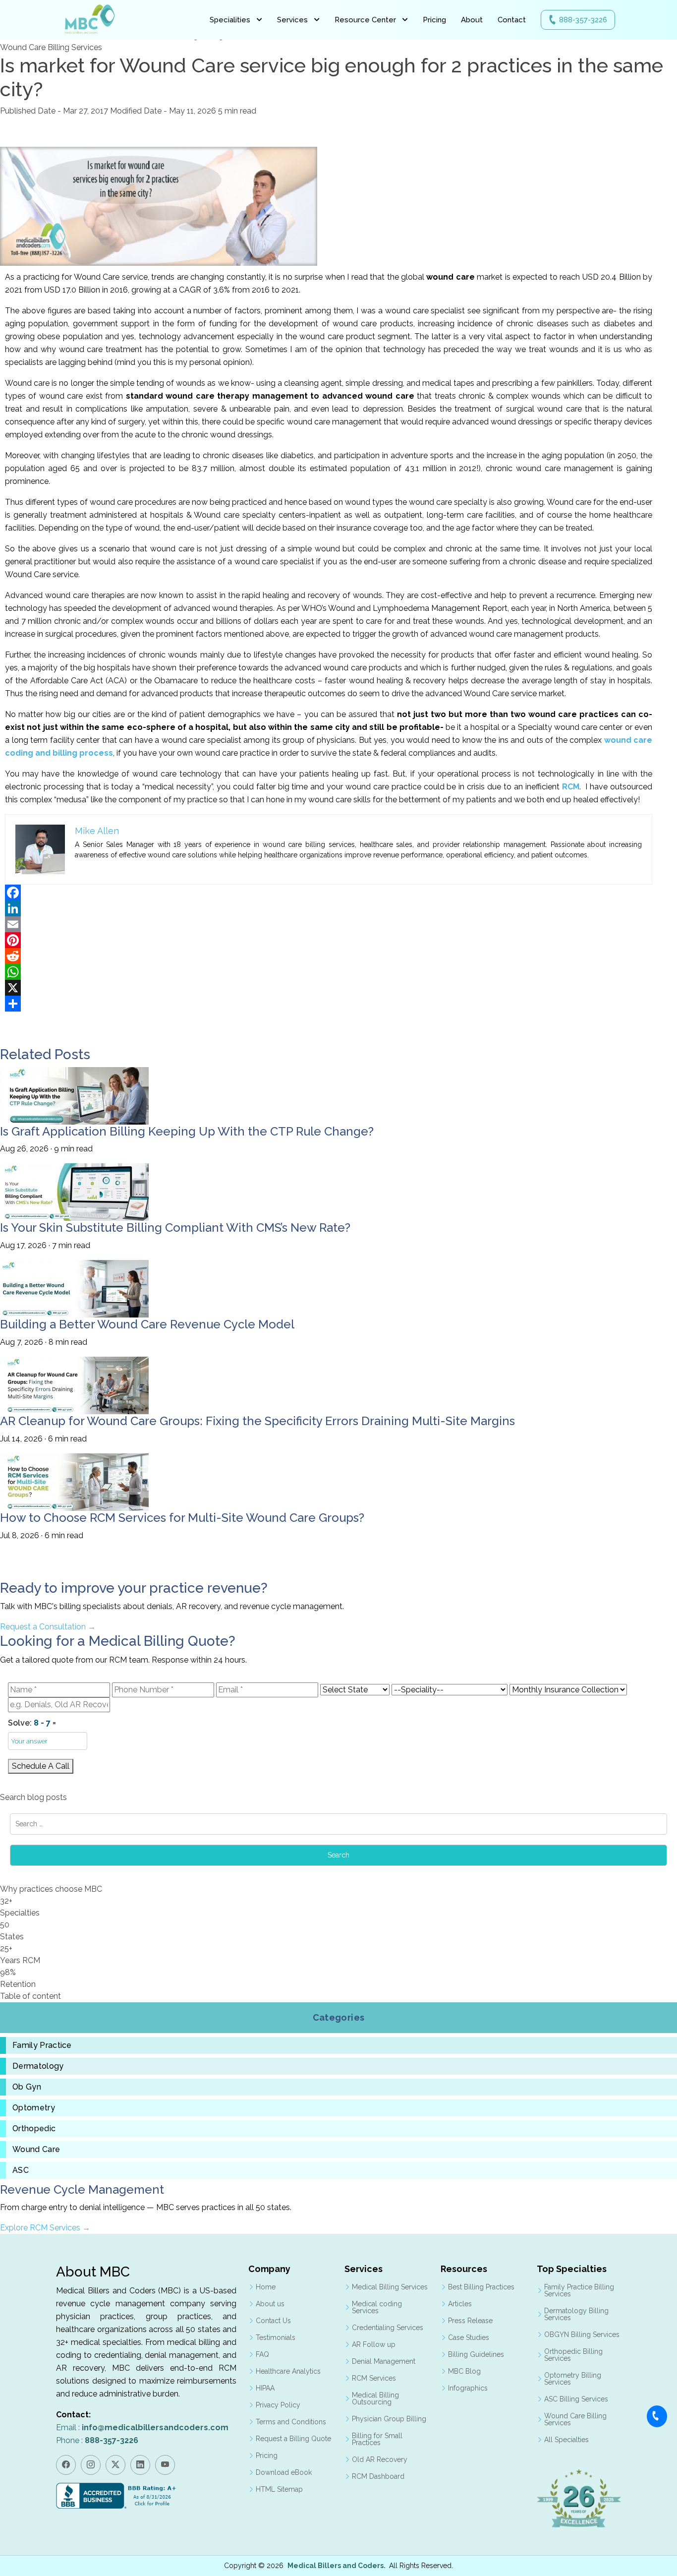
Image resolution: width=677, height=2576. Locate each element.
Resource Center (365, 20)
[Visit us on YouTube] (165, 2465)
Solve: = (32, 1723)
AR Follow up (374, 2344)
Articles (460, 2304)
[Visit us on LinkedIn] (140, 2465)
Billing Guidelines (476, 2354)
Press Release (470, 2321)
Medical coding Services (377, 2307)
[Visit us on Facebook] (66, 2465)
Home (266, 2287)
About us (270, 2304)
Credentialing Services (388, 2328)
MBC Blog (464, 2371)
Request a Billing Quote (293, 2439)
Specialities (230, 20)
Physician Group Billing (389, 2419)
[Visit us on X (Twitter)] (115, 2465)
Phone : (97, 2440)
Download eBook (284, 2472)
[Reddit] (329, 956)
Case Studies (469, 2337)
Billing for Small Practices (377, 2439)
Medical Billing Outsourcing (375, 2398)
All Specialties (566, 2440)
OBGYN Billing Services (582, 2335)
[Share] (329, 1004)
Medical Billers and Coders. (337, 2566)
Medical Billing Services (390, 2287)
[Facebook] (329, 893)
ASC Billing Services (576, 2399)
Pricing (434, 20)
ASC (21, 2170)
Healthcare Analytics (288, 2371)
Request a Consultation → (48, 1627)
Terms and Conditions (291, 2422)
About (472, 20)
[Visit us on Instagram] (91, 2465)
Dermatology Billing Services (576, 2314)
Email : (142, 2427)
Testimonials (276, 2337)
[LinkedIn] (329, 908)
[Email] (329, 924)
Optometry (34, 2108)
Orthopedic (34, 2129)
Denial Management (384, 2361)
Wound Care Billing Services (575, 2419)
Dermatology (38, 2066)
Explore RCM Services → (45, 2228)
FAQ (262, 2354)
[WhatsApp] (329, 972)
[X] (329, 988)
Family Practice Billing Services (579, 2290)
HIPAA (265, 2388)
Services (292, 20)
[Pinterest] (329, 940)
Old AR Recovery (380, 2459)
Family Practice (42, 2045)
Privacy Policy (278, 2405)
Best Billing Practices (481, 2287)
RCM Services (374, 2378)
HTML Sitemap (279, 2489)
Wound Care (36, 2150)
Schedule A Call (41, 1766)
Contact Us (273, 2321)
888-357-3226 (583, 20)
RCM (571, 787)
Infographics (468, 2388)
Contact (512, 20)
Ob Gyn (27, 2087)
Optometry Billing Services (573, 2379)
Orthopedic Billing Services (573, 2355)
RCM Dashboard (378, 2476)
